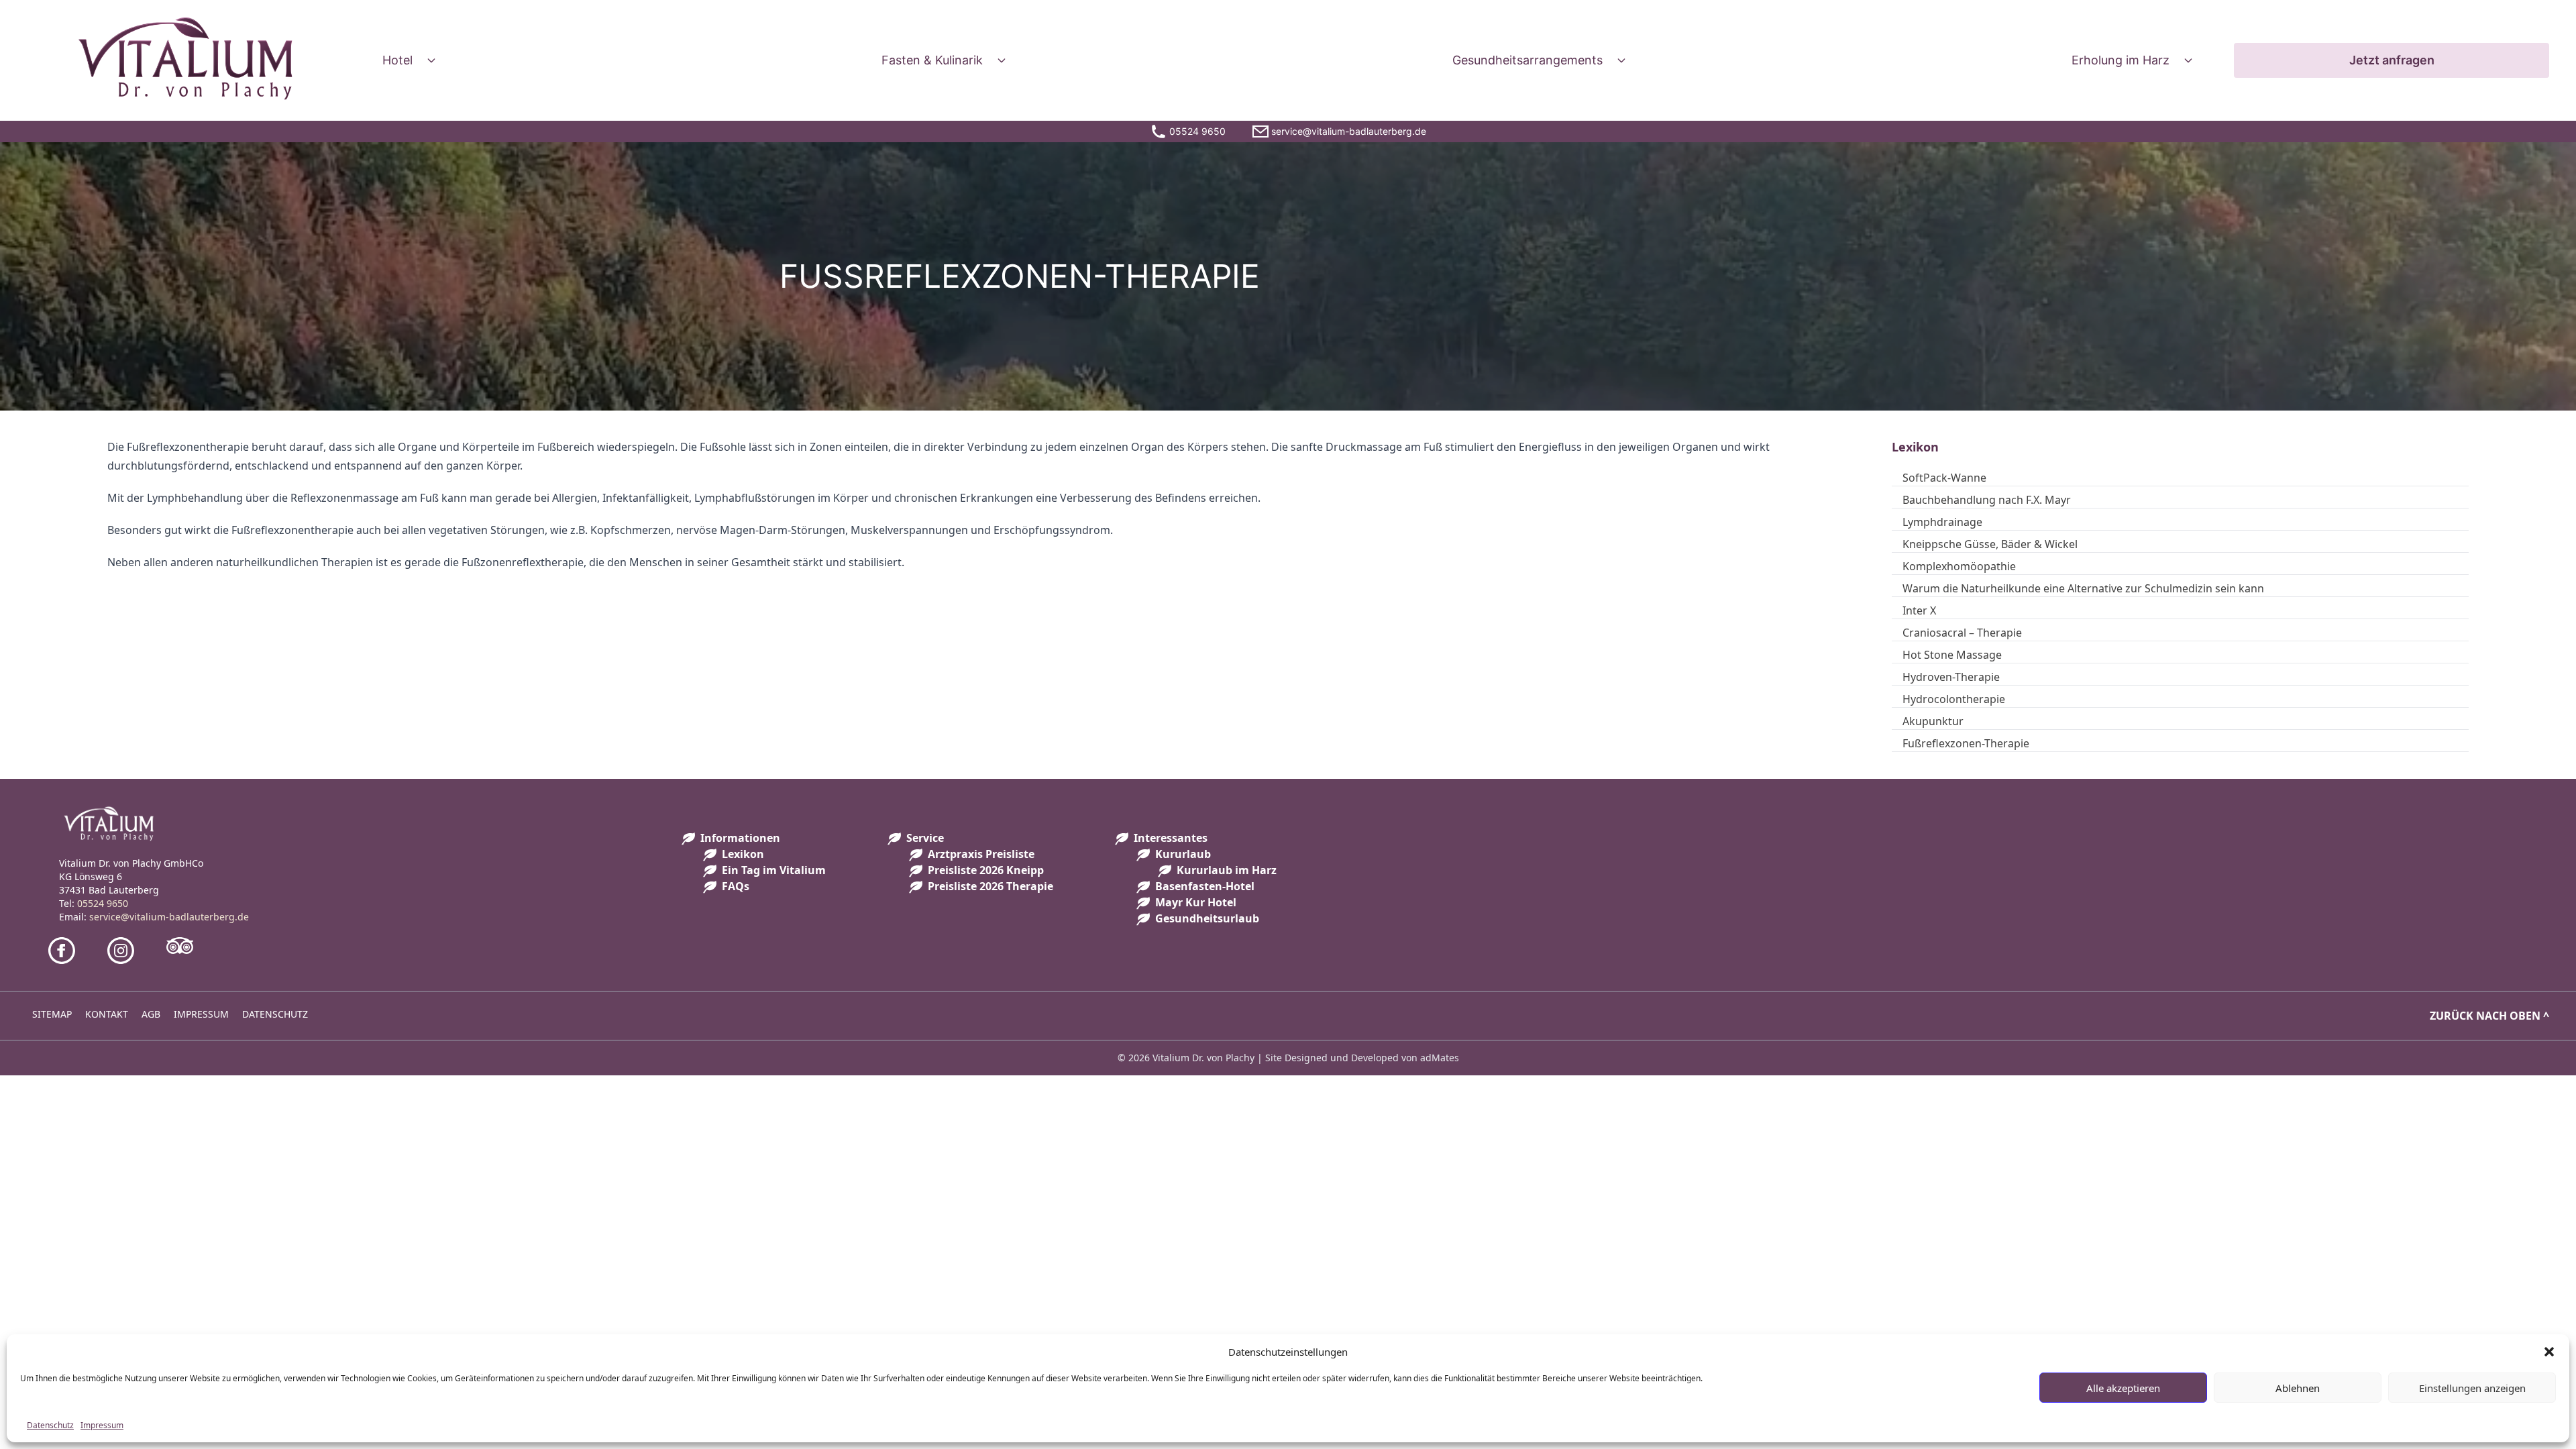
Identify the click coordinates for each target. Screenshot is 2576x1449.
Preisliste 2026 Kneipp (986, 870)
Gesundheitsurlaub (1207, 918)
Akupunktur (1933, 721)
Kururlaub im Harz (1227, 870)
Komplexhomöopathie (1959, 566)
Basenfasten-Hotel (1205, 886)
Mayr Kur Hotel (1196, 902)
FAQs (736, 886)
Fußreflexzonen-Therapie (1966, 743)
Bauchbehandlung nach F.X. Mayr (1987, 500)
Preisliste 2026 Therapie (990, 886)
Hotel (397, 60)
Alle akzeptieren (2123, 1388)
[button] (2549, 1352)
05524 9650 (103, 903)
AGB (151, 1014)
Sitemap (52, 1014)
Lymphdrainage (1942, 522)
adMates (1440, 1058)
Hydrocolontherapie (1954, 699)
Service (925, 838)
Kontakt (107, 1014)
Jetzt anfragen (2392, 60)
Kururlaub (1183, 854)
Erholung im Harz (2121, 60)
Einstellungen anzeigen (2472, 1388)
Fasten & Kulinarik (932, 60)
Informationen (740, 838)
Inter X (1919, 610)
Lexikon (743, 854)
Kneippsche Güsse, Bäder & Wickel (1990, 544)
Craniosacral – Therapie (1962, 633)
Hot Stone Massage (1952, 655)
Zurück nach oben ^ (2489, 1016)
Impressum (102, 1425)
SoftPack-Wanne (1944, 478)
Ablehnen (2298, 1388)
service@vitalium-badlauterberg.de (169, 917)
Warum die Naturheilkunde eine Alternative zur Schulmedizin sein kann (2083, 588)
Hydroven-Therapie (1951, 677)
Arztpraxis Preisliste (981, 854)
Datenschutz (50, 1425)
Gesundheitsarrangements (1527, 60)
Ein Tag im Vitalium (774, 870)
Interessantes (1171, 838)
